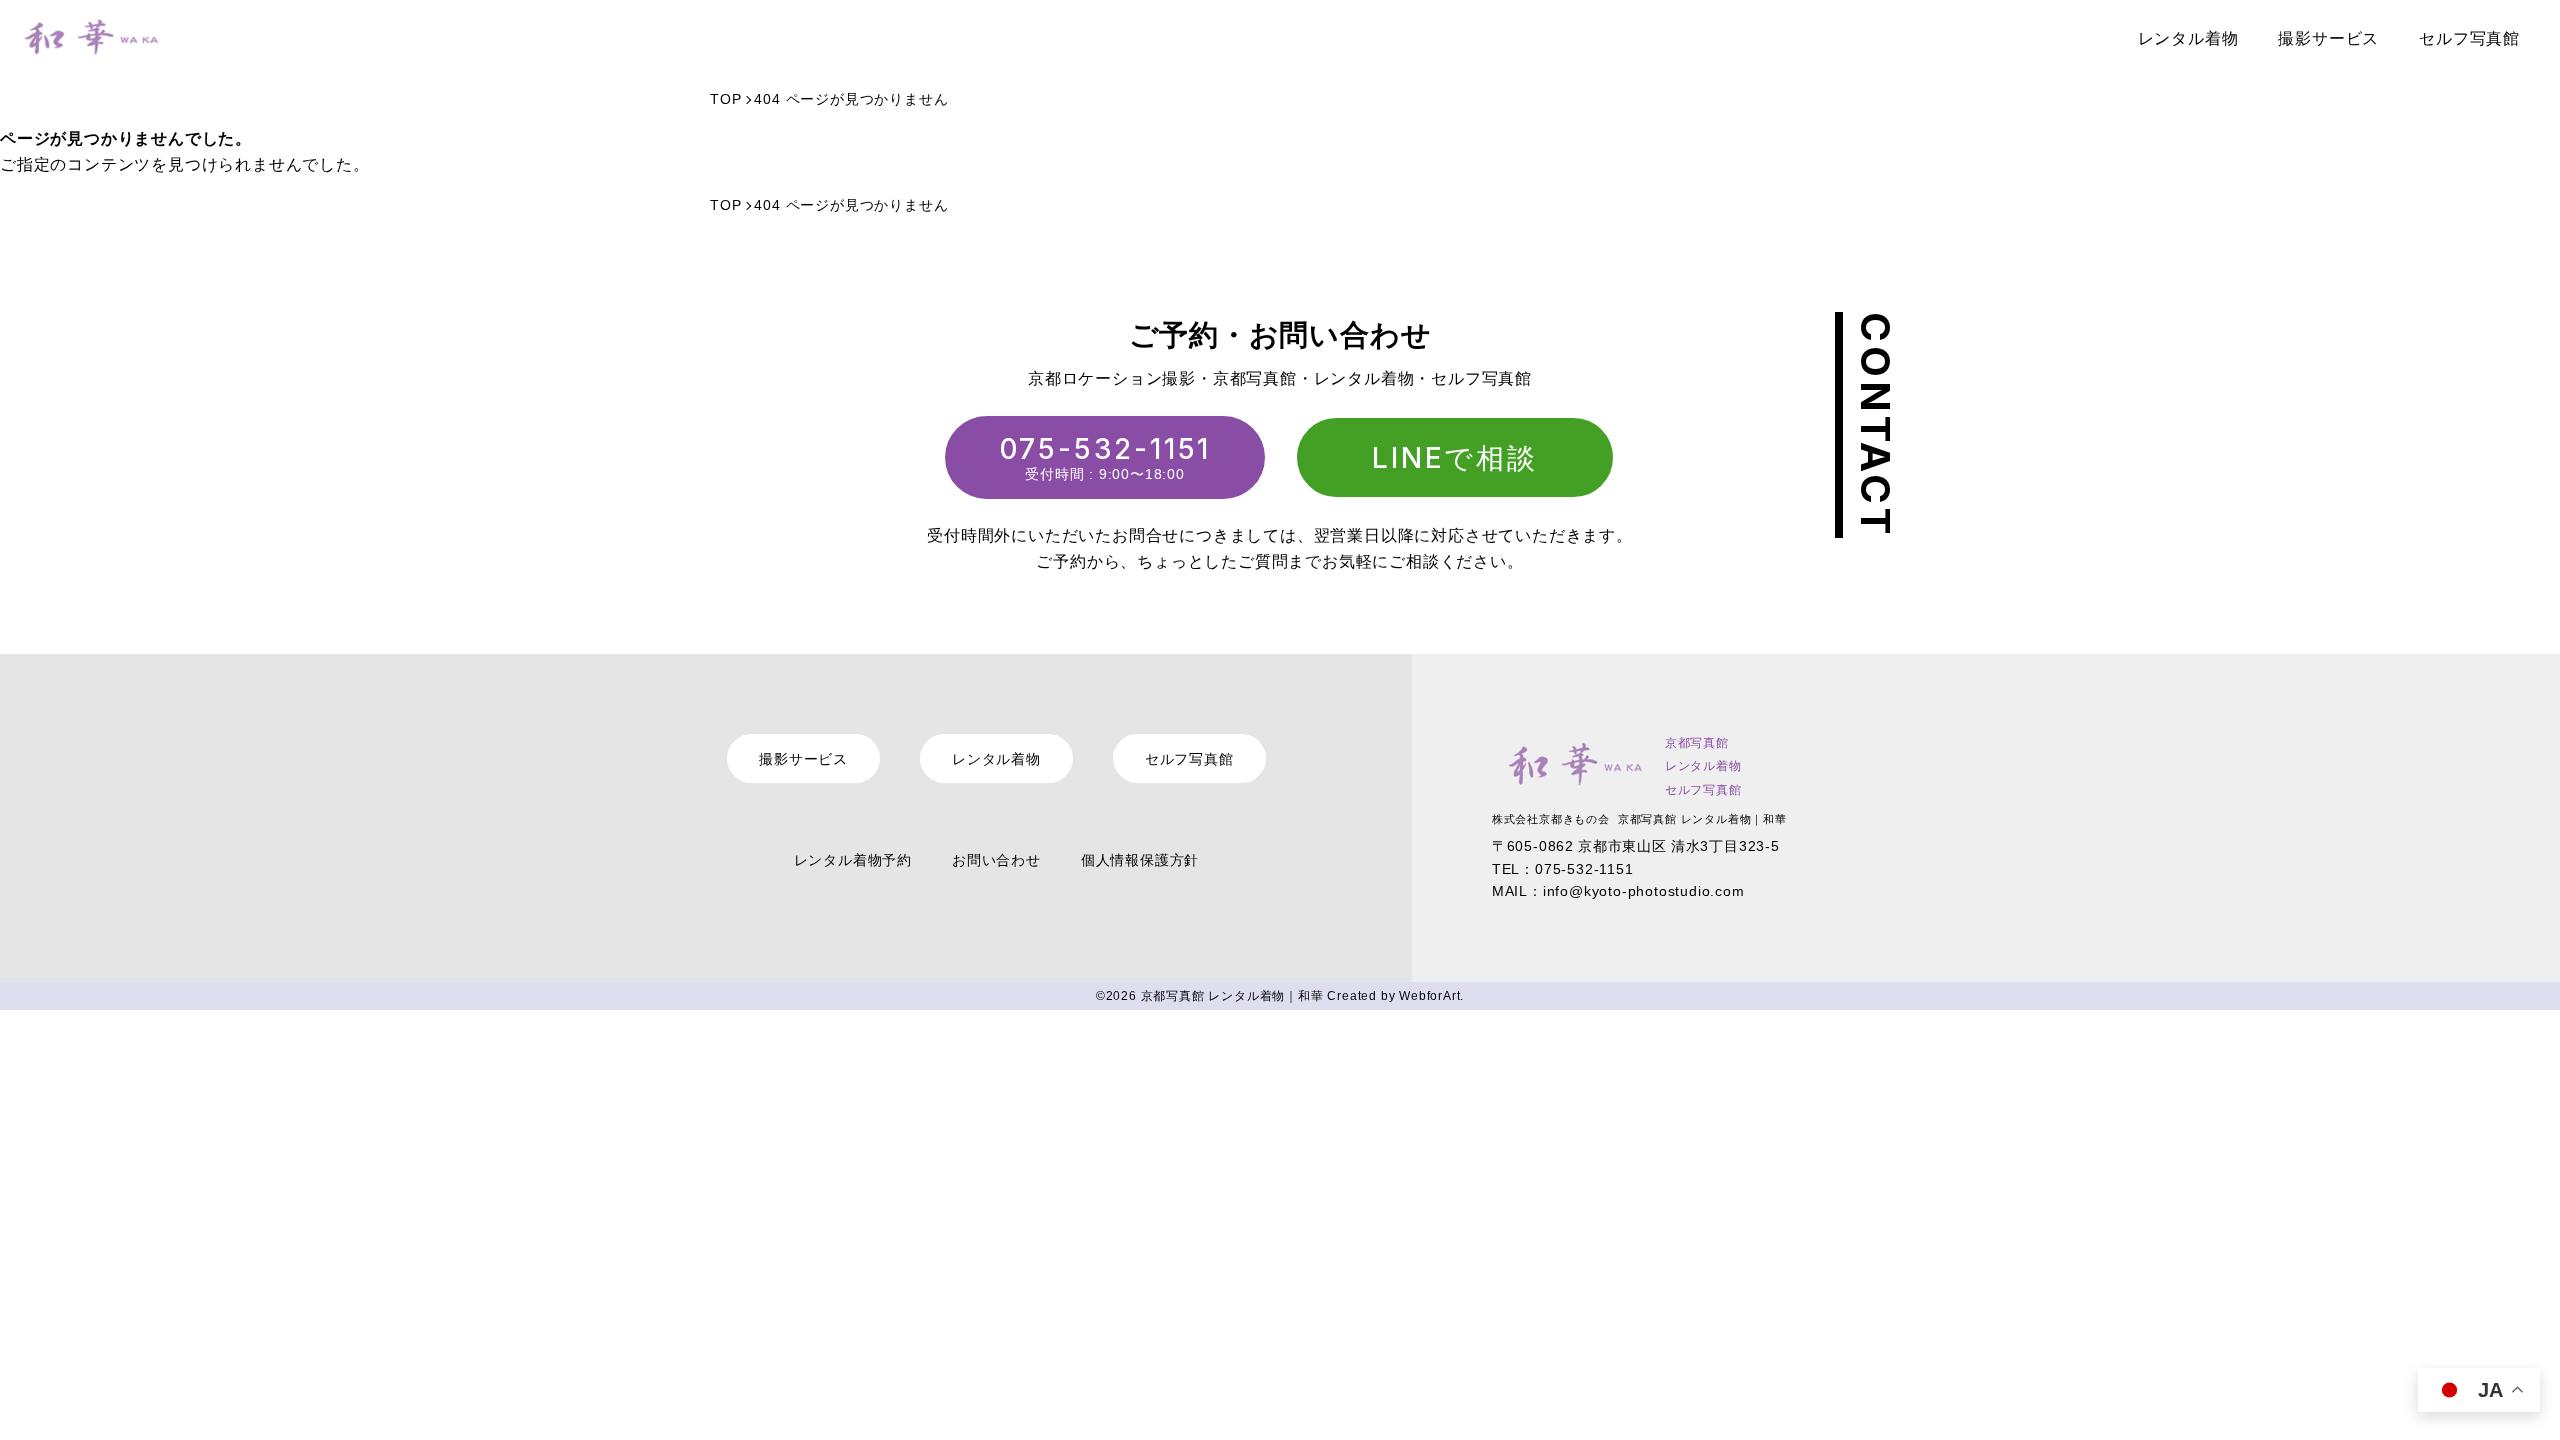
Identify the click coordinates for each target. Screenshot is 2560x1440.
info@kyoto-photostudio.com (1644, 891)
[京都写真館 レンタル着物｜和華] (86, 37)
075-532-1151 (1105, 449)
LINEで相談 (1455, 458)
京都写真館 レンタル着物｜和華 (1232, 996)
